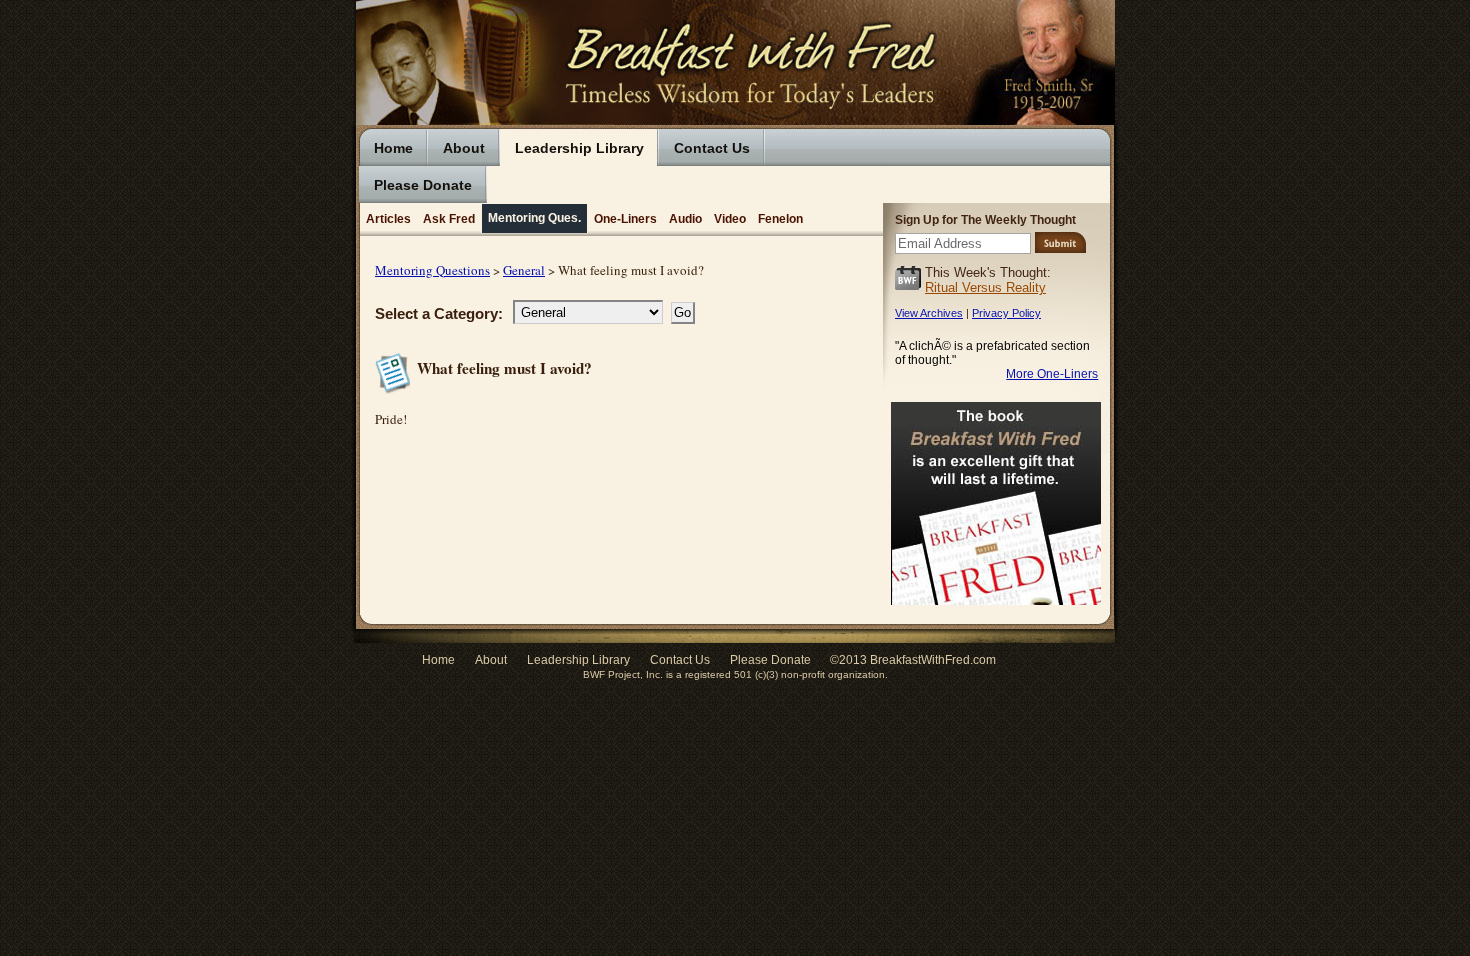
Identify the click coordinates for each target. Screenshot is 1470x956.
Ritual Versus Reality (985, 287)
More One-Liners (1052, 373)
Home (393, 148)
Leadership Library (579, 148)
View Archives (929, 313)
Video (730, 218)
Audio (685, 218)
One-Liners (625, 218)
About (464, 148)
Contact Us (712, 148)
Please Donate (423, 185)
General (524, 270)
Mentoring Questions (432, 270)
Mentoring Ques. (534, 217)
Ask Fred (449, 218)
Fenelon (780, 218)
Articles (388, 218)
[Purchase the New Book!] (996, 610)
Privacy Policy (1006, 313)
